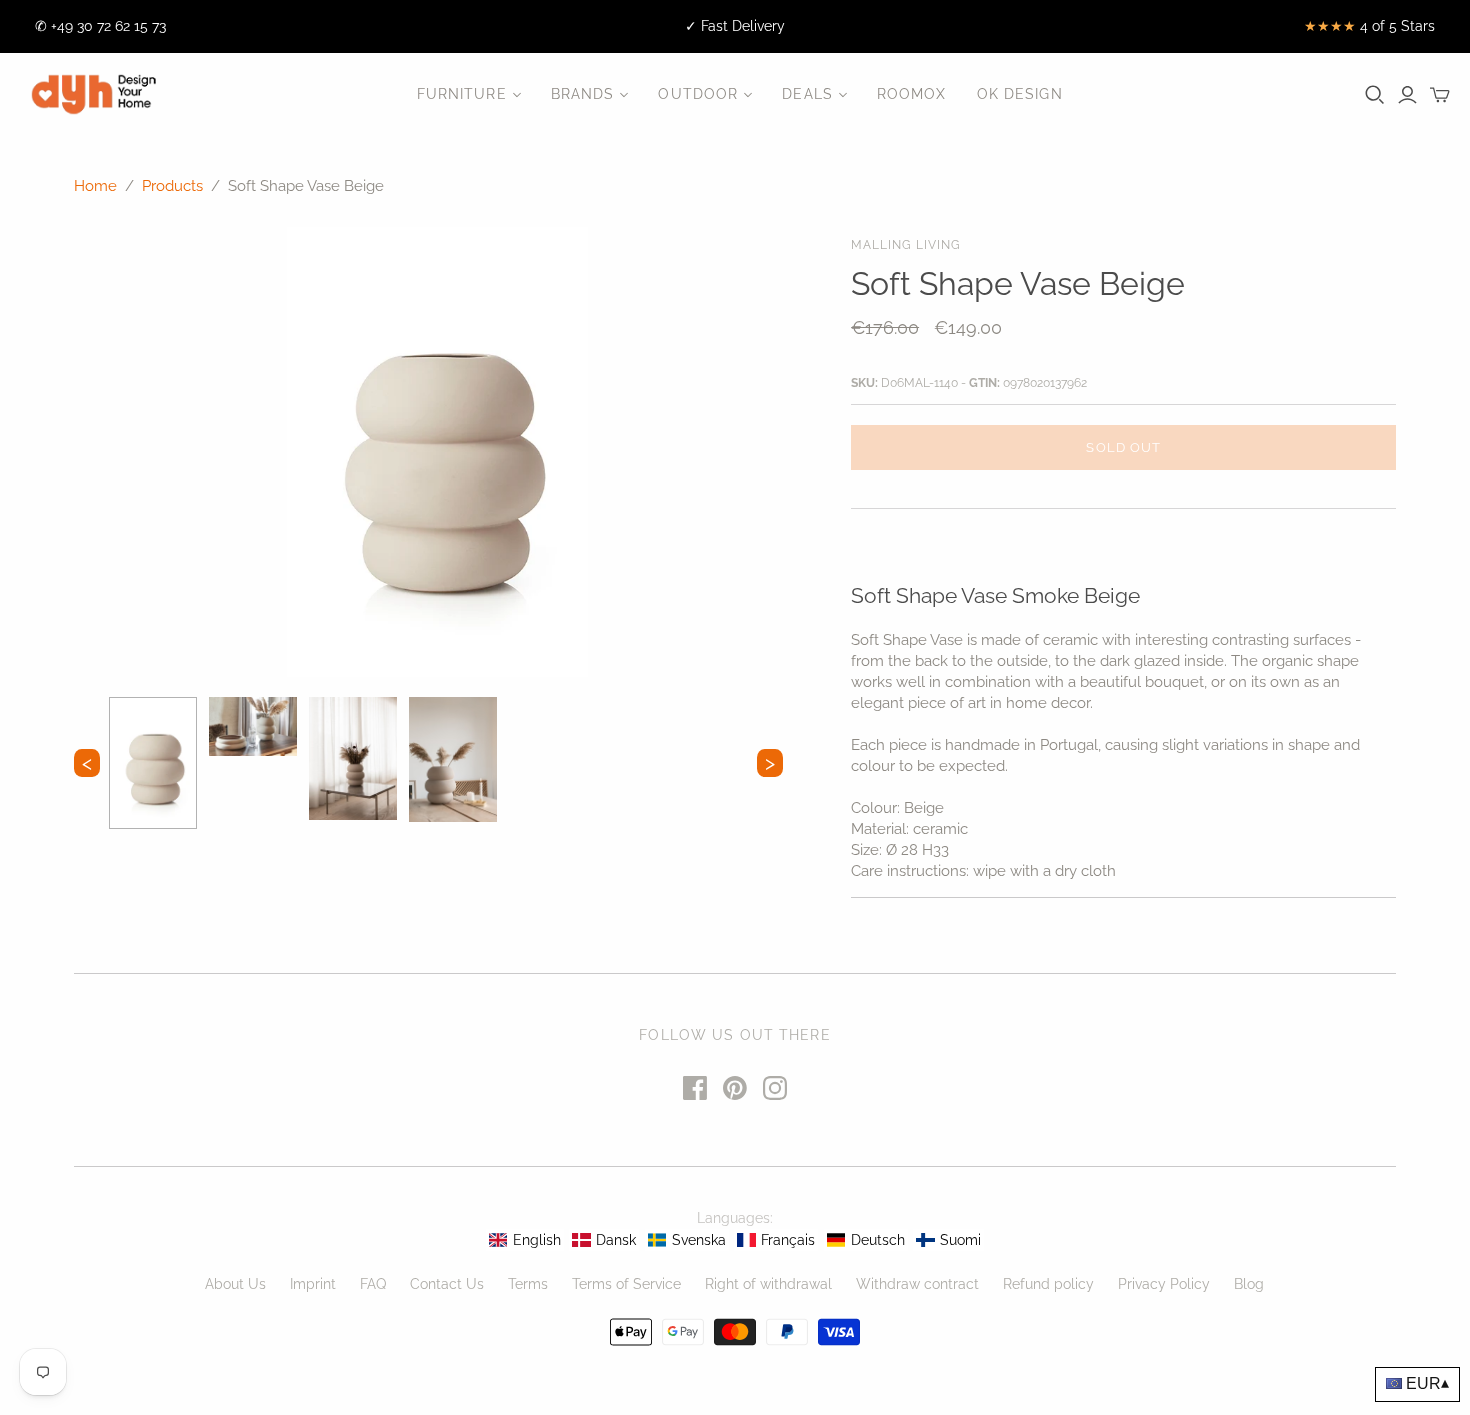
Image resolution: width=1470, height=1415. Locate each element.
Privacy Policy (1164, 1284)
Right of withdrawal (768, 1284)
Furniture (462, 94)
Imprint (313, 1284)
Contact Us (447, 1284)
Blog (1249, 1284)
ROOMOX (912, 94)
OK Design (1020, 94)
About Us (235, 1284)
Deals (807, 94)
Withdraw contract (917, 1284)
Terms (528, 1284)
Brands (583, 94)
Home (95, 186)
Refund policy (1048, 1284)
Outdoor (698, 94)
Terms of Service (626, 1284)
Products (172, 186)
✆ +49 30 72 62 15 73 (100, 26)
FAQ (373, 1284)
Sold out (1123, 447)
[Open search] (1375, 95)
